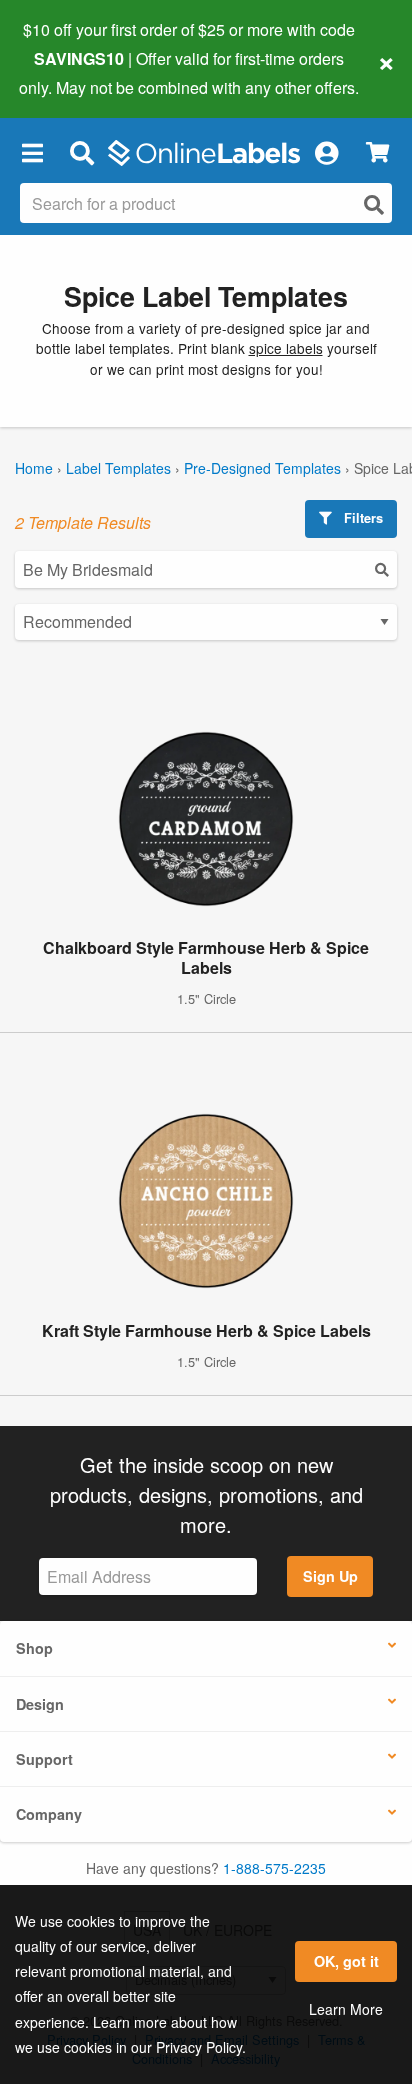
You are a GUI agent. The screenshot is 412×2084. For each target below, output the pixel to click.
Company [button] (49, 1814)
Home (34, 468)
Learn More (346, 2009)
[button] (32, 153)
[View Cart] (377, 152)
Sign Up (330, 1576)
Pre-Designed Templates (262, 468)
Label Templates (118, 468)
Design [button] (40, 1704)
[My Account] (326, 153)
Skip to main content (72, 72)
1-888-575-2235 (274, 1868)
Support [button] (44, 1759)
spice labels (286, 348)
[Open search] (374, 204)
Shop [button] (34, 1648)
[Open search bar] (81, 153)
